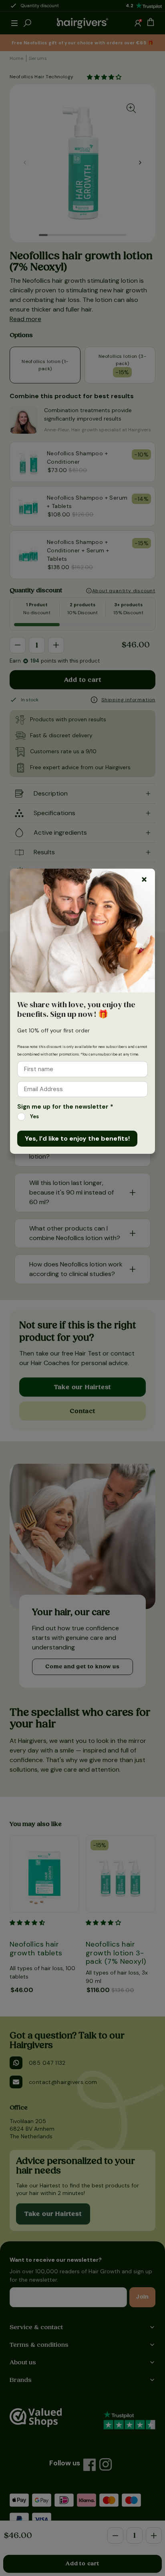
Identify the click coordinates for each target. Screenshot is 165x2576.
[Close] (144, 879)
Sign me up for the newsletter (65, 1107)
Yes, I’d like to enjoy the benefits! (77, 1138)
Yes (34, 1116)
